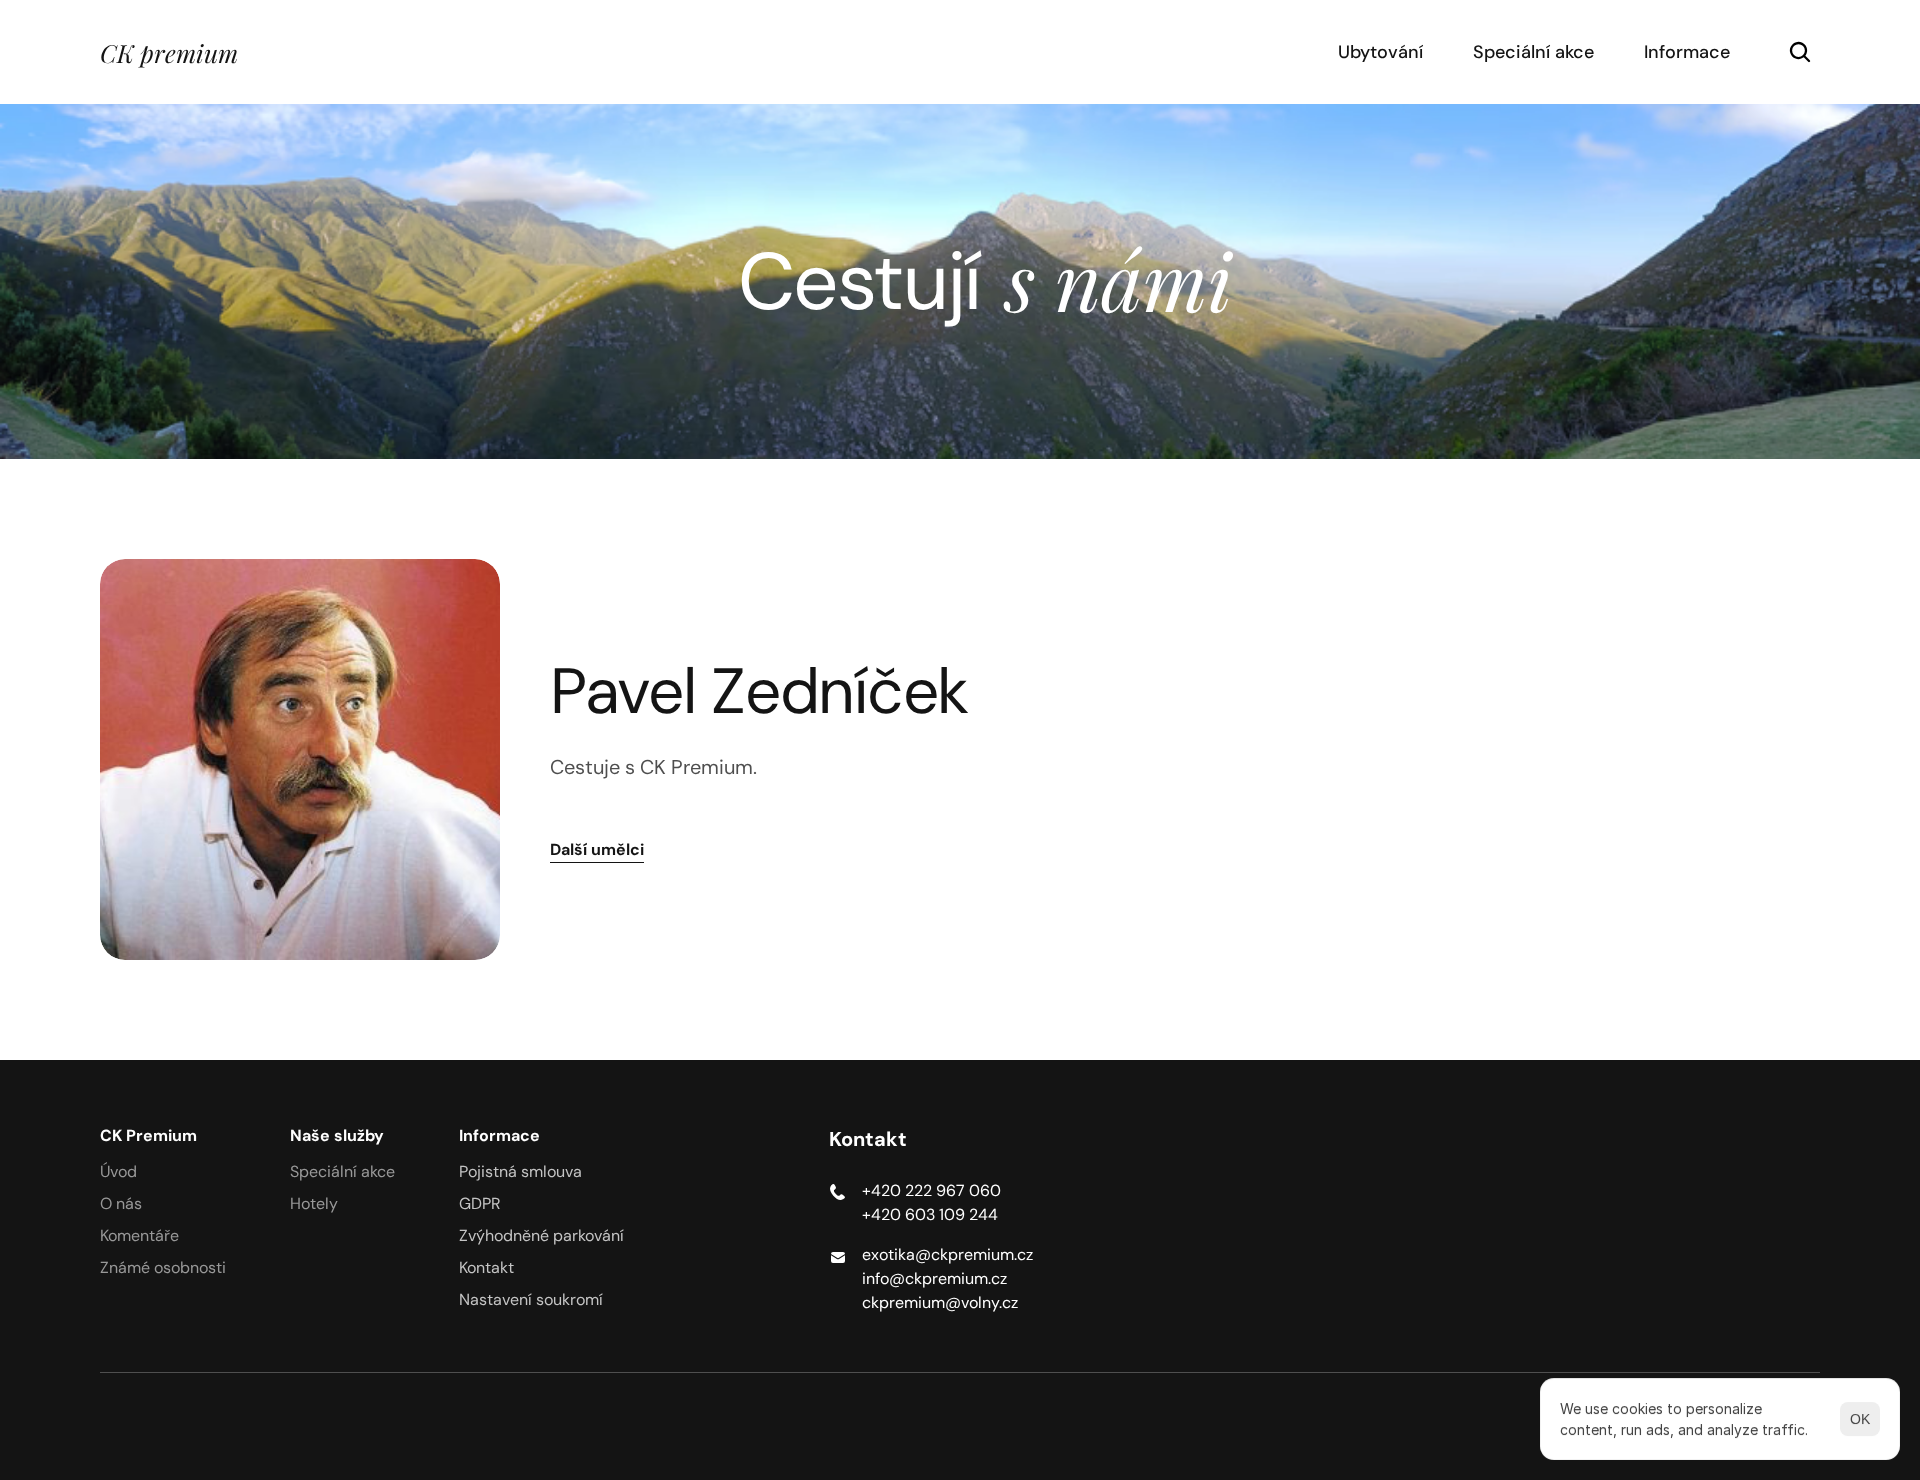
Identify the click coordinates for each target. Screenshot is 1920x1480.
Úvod (118, 1171)
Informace (1687, 52)
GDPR (480, 1203)
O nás (121, 1203)
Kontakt (486, 1267)
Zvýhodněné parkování (541, 1235)
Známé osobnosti (163, 1267)
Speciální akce (1533, 52)
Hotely (314, 1203)
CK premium (169, 52)
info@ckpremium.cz (934, 1278)
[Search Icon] (1800, 52)
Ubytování (1380, 52)
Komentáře (139, 1235)
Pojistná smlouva (520, 1171)
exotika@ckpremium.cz (947, 1254)
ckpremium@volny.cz (940, 1302)
